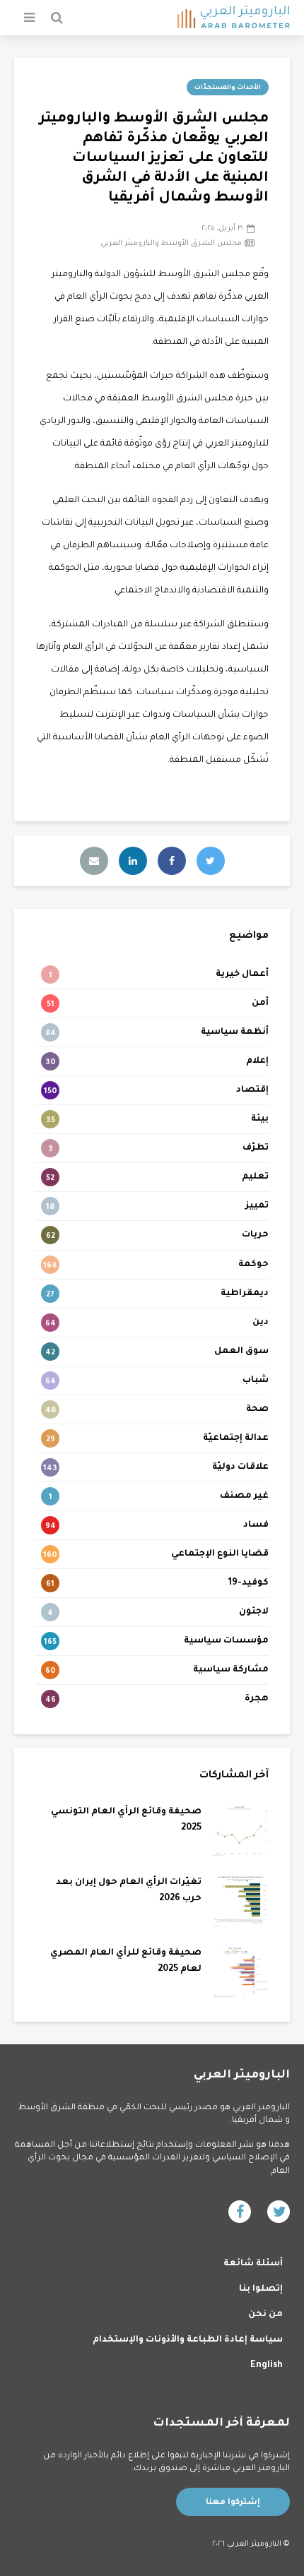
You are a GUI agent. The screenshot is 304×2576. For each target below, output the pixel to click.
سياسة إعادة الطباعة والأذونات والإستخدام (188, 2340)
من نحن (265, 2315)
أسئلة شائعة (253, 2264)
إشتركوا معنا (233, 2503)
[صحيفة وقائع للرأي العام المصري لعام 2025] (240, 1973)
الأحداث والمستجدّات (228, 88)
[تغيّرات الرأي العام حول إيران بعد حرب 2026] (240, 1902)
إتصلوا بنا (261, 2289)
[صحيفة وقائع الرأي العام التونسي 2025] (240, 1832)
